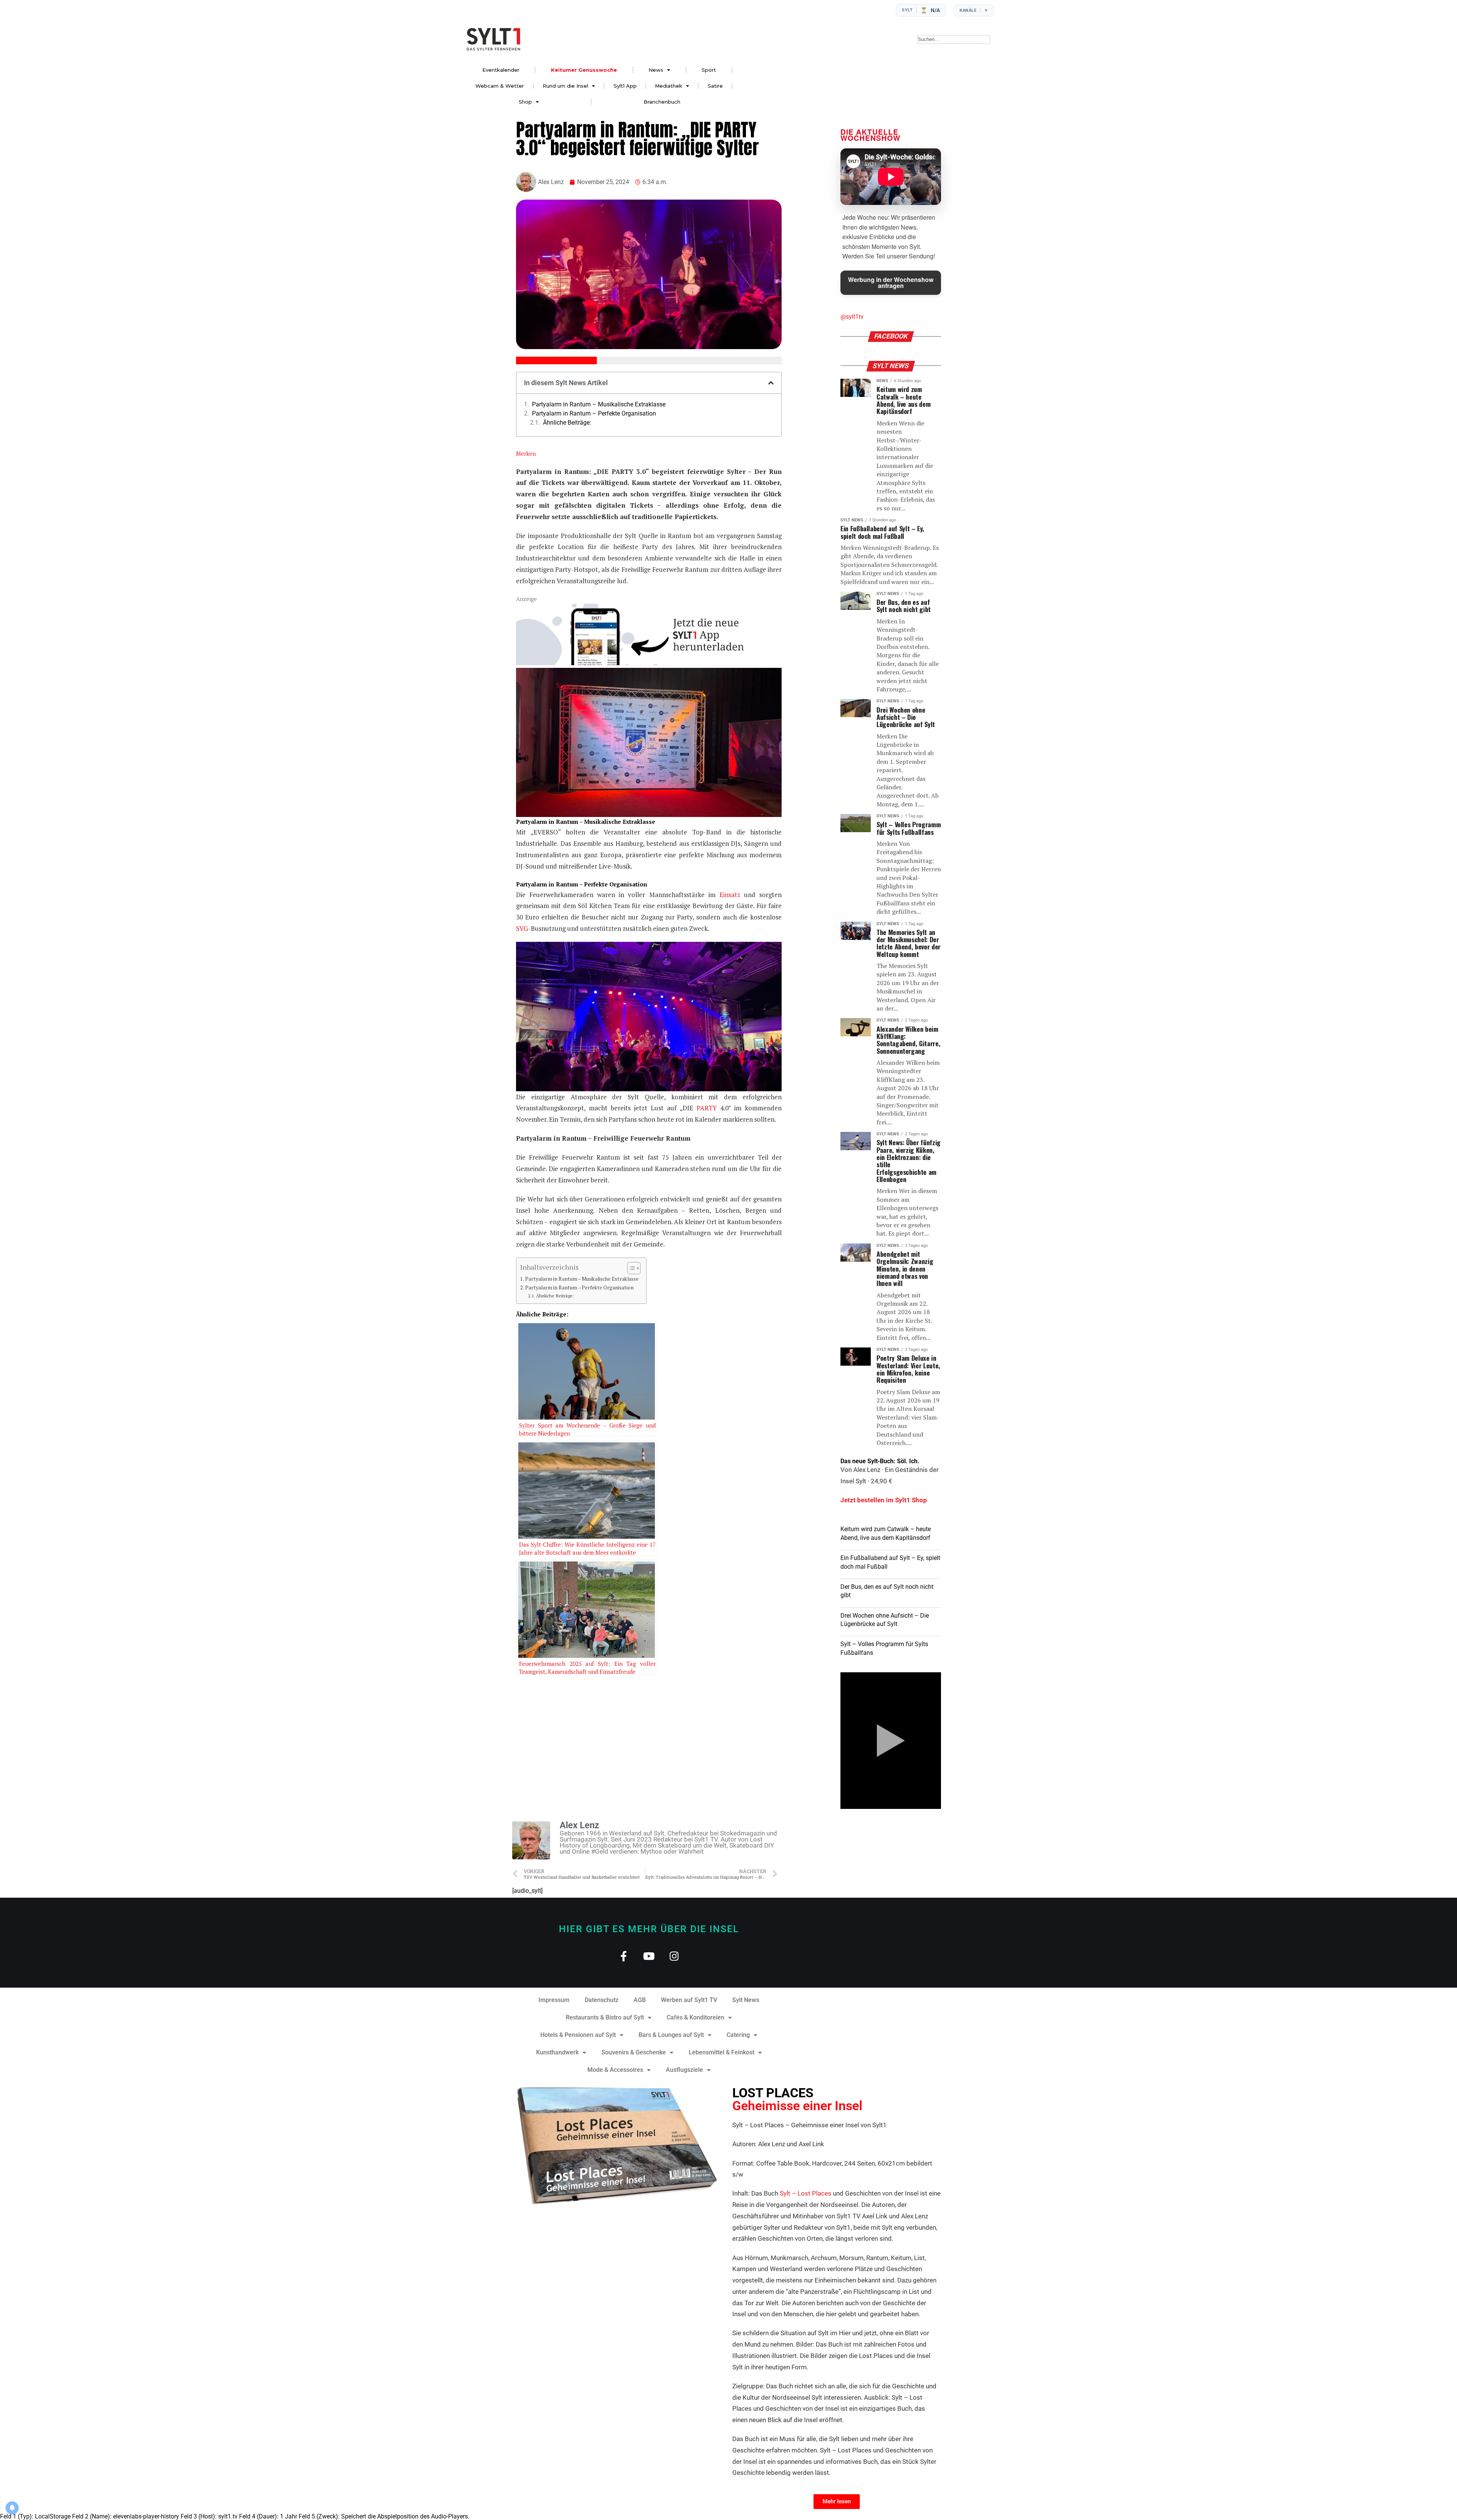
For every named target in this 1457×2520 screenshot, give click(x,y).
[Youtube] (649, 1956)
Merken (526, 453)
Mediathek (669, 86)
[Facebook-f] (624, 1956)
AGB (640, 2000)
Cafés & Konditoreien (695, 2017)
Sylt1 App (625, 86)
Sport (709, 70)
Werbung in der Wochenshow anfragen (891, 283)
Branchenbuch (662, 102)
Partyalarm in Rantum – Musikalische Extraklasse (599, 405)
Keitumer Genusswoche (584, 70)
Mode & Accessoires (615, 2070)
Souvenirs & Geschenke (634, 2052)
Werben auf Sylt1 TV (689, 2000)
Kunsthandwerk (557, 2052)
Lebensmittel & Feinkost (721, 2052)
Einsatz (732, 895)
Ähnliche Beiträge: (567, 423)
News (656, 70)
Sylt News (746, 2000)
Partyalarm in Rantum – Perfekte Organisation (594, 414)
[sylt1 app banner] (649, 663)
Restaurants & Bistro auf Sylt (605, 2017)
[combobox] (954, 39)
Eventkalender (501, 70)
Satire (715, 86)
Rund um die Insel (565, 86)
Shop (525, 102)
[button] (771, 383)
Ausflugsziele (684, 2070)
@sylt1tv (852, 317)
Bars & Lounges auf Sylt (671, 2035)
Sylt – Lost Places (806, 2193)
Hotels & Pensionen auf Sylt (578, 2035)
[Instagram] (674, 1956)
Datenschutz (602, 2000)
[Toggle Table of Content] (630, 1268)
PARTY (708, 1108)
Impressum (554, 2000)
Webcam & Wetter (500, 86)
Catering (738, 2035)
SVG (522, 928)
